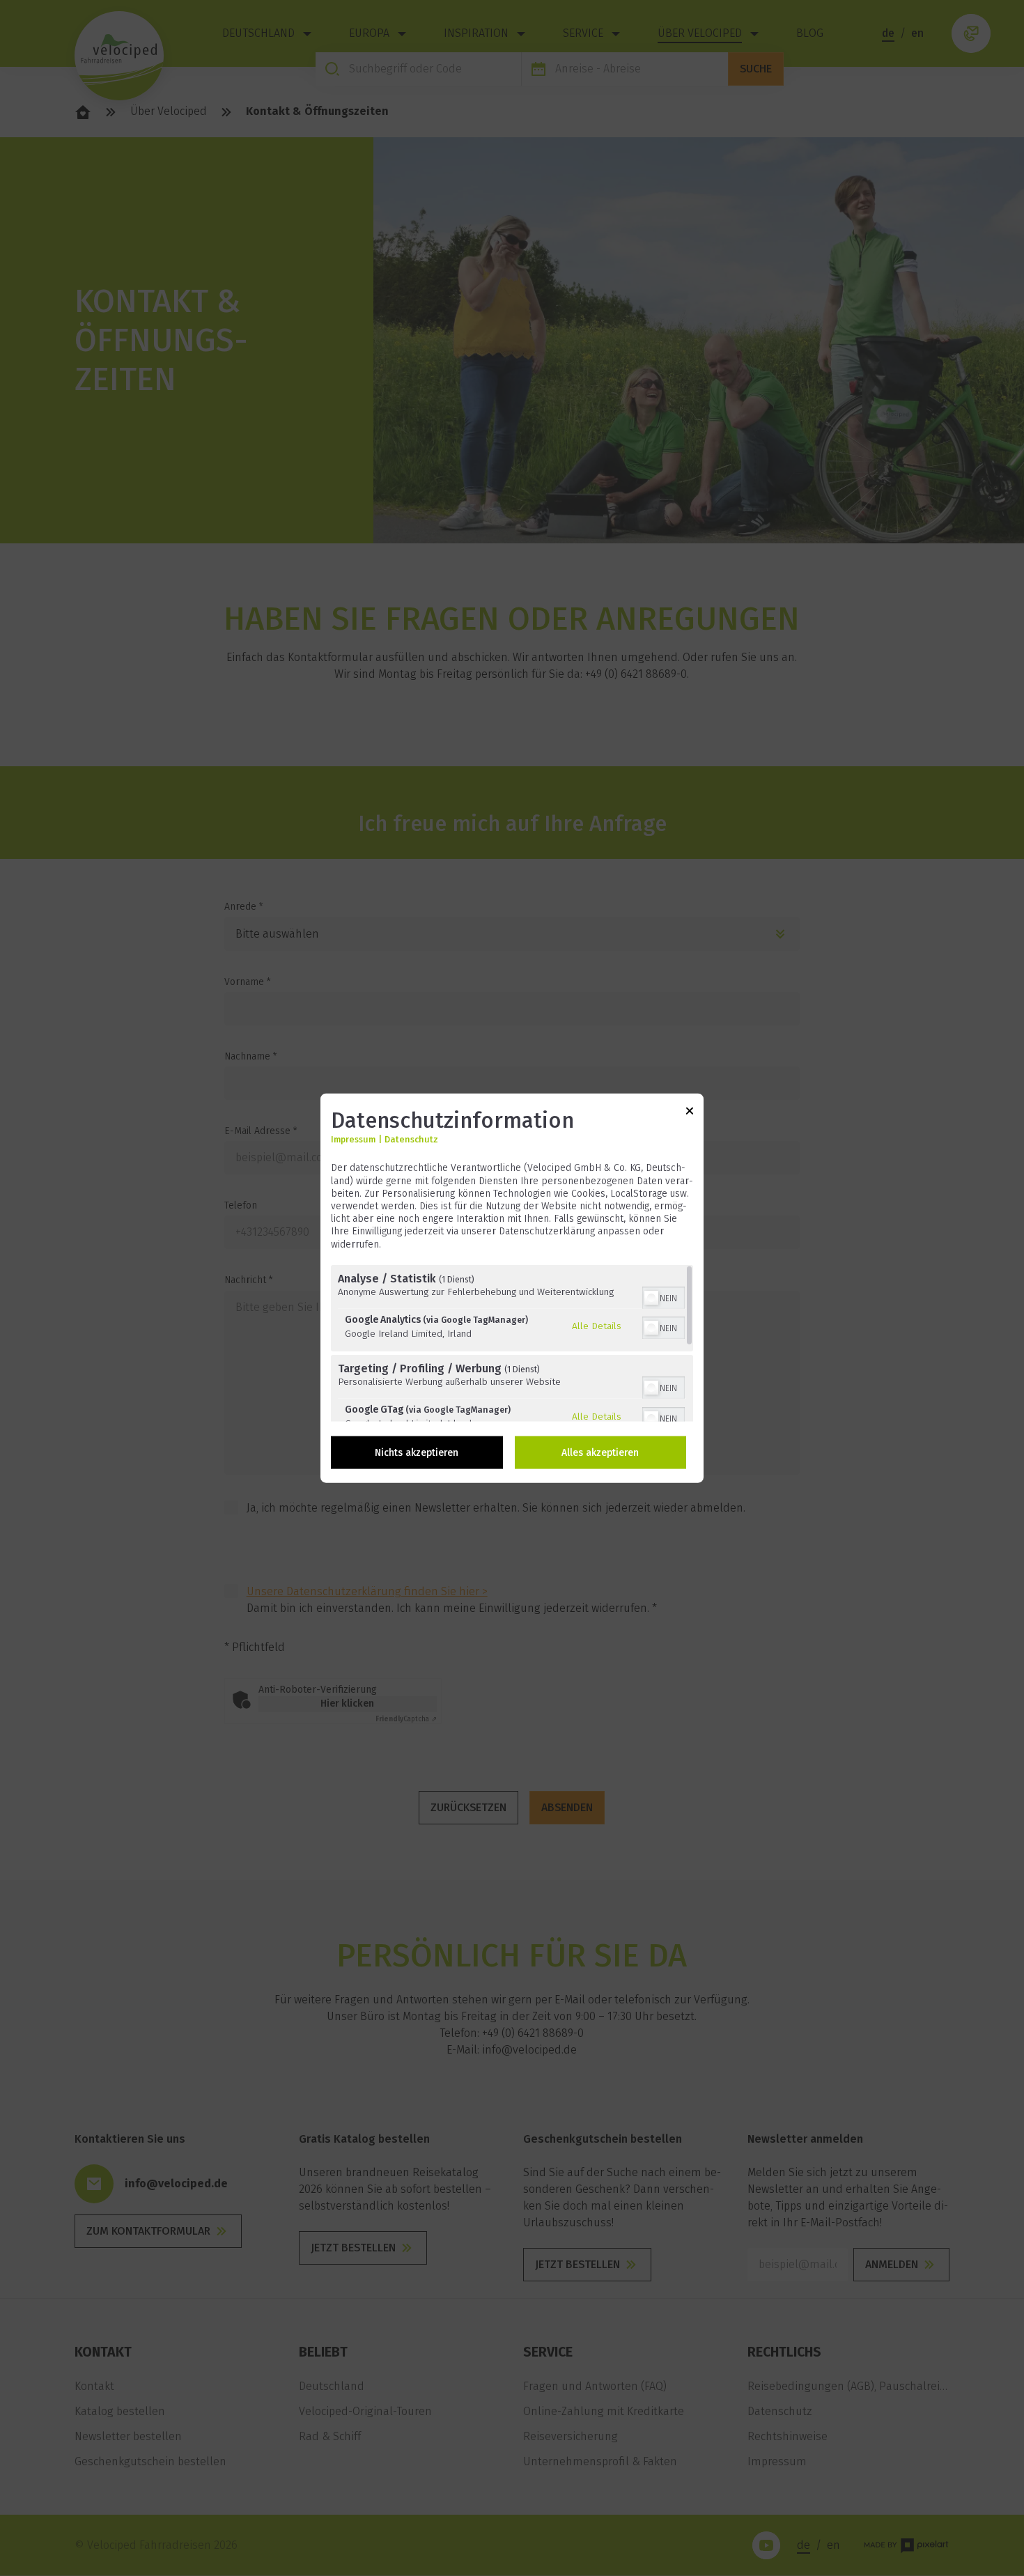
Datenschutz (411, 1139)
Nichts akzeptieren (417, 1452)
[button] (651, 1297)
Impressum (353, 1139)
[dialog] (512, 1288)
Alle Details (597, 1326)
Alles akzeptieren (600, 1452)
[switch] (664, 1296)
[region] (512, 1343)
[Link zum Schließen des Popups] (690, 1114)
